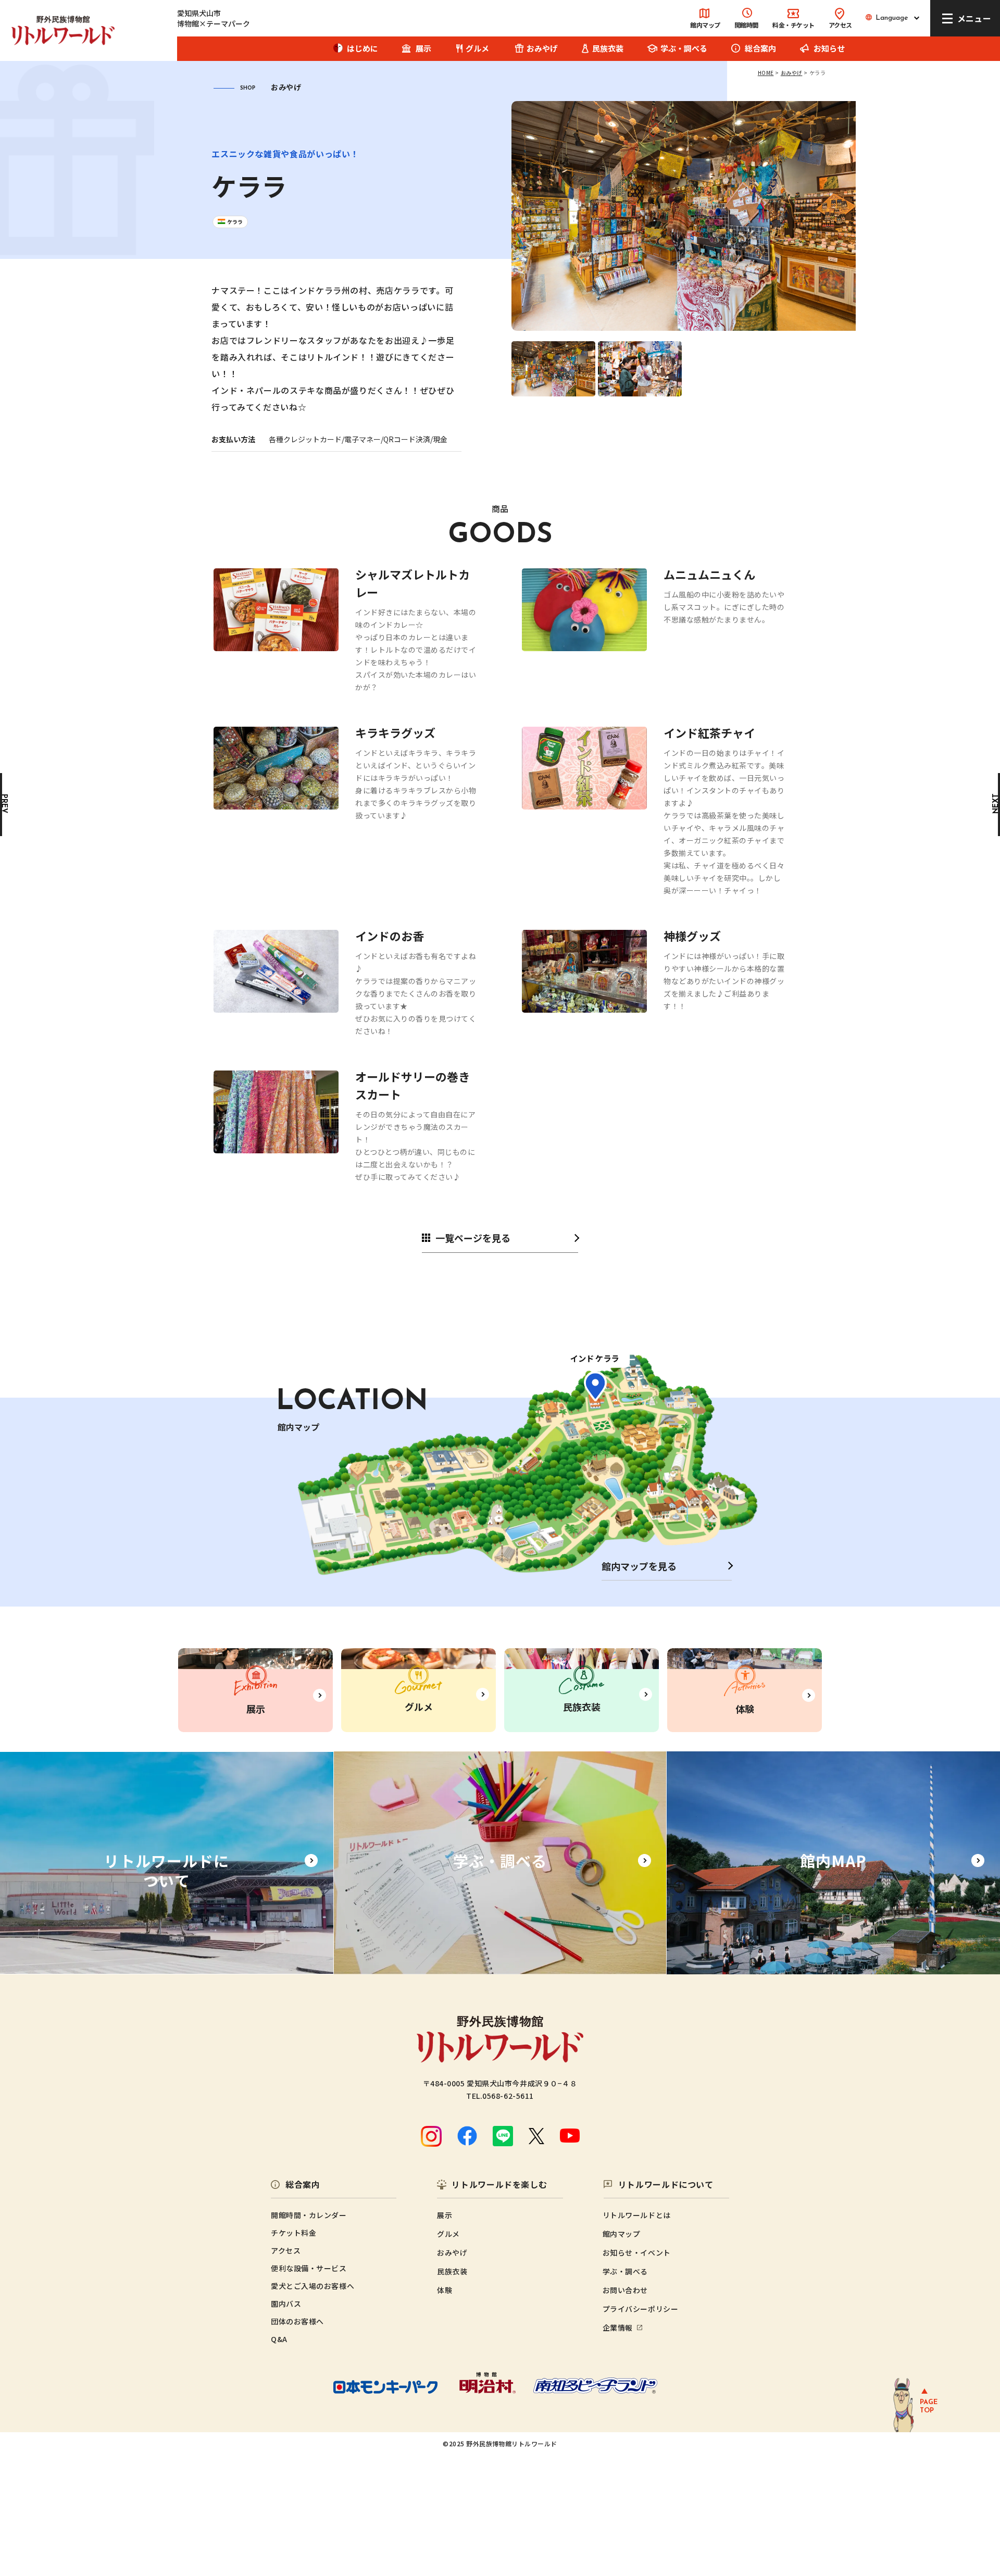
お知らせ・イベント (637, 2253)
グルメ (477, 48)
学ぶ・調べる (684, 48)
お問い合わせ (625, 2290)
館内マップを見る (639, 1566)
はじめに (362, 48)
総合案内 (760, 48)
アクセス (840, 25)
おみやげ (542, 48)
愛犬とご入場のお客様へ (312, 2286)
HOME (766, 73)
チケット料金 (293, 2233)
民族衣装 (608, 48)
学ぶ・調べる (625, 2271)
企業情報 (618, 2328)
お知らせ (829, 48)
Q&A (279, 2339)
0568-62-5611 (508, 2096)
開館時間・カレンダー (309, 2215)
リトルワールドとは (637, 2215)
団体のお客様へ (297, 2321)
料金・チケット (793, 25)
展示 (423, 48)
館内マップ (705, 25)
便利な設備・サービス (309, 2268)
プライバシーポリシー (641, 2309)
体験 (445, 2290)
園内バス (286, 2304)
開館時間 (746, 25)
